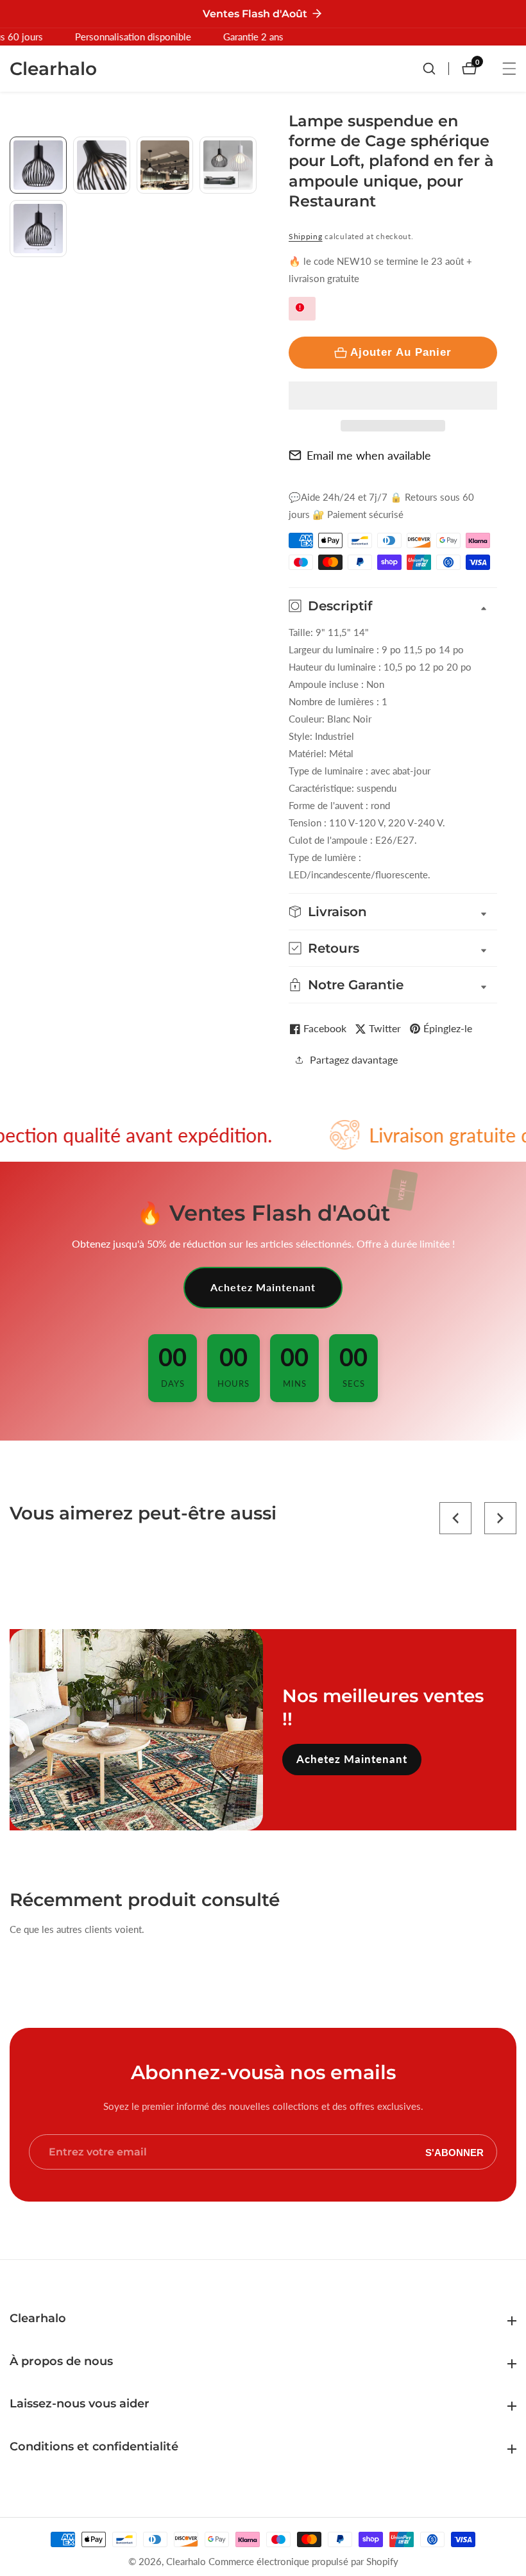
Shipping (306, 236)
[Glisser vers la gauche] (14, 151)
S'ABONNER (454, 2152)
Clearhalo (186, 2562)
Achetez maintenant (263, 1287)
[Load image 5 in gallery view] (38, 229)
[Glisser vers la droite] (252, 291)
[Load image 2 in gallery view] (102, 165)
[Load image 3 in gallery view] (165, 165)
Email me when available (369, 455)
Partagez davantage (354, 1059)
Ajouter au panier (401, 352)
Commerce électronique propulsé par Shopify (303, 2562)
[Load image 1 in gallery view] (38, 165)
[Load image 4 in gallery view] (228, 165)
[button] (393, 396)
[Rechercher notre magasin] (436, 69)
